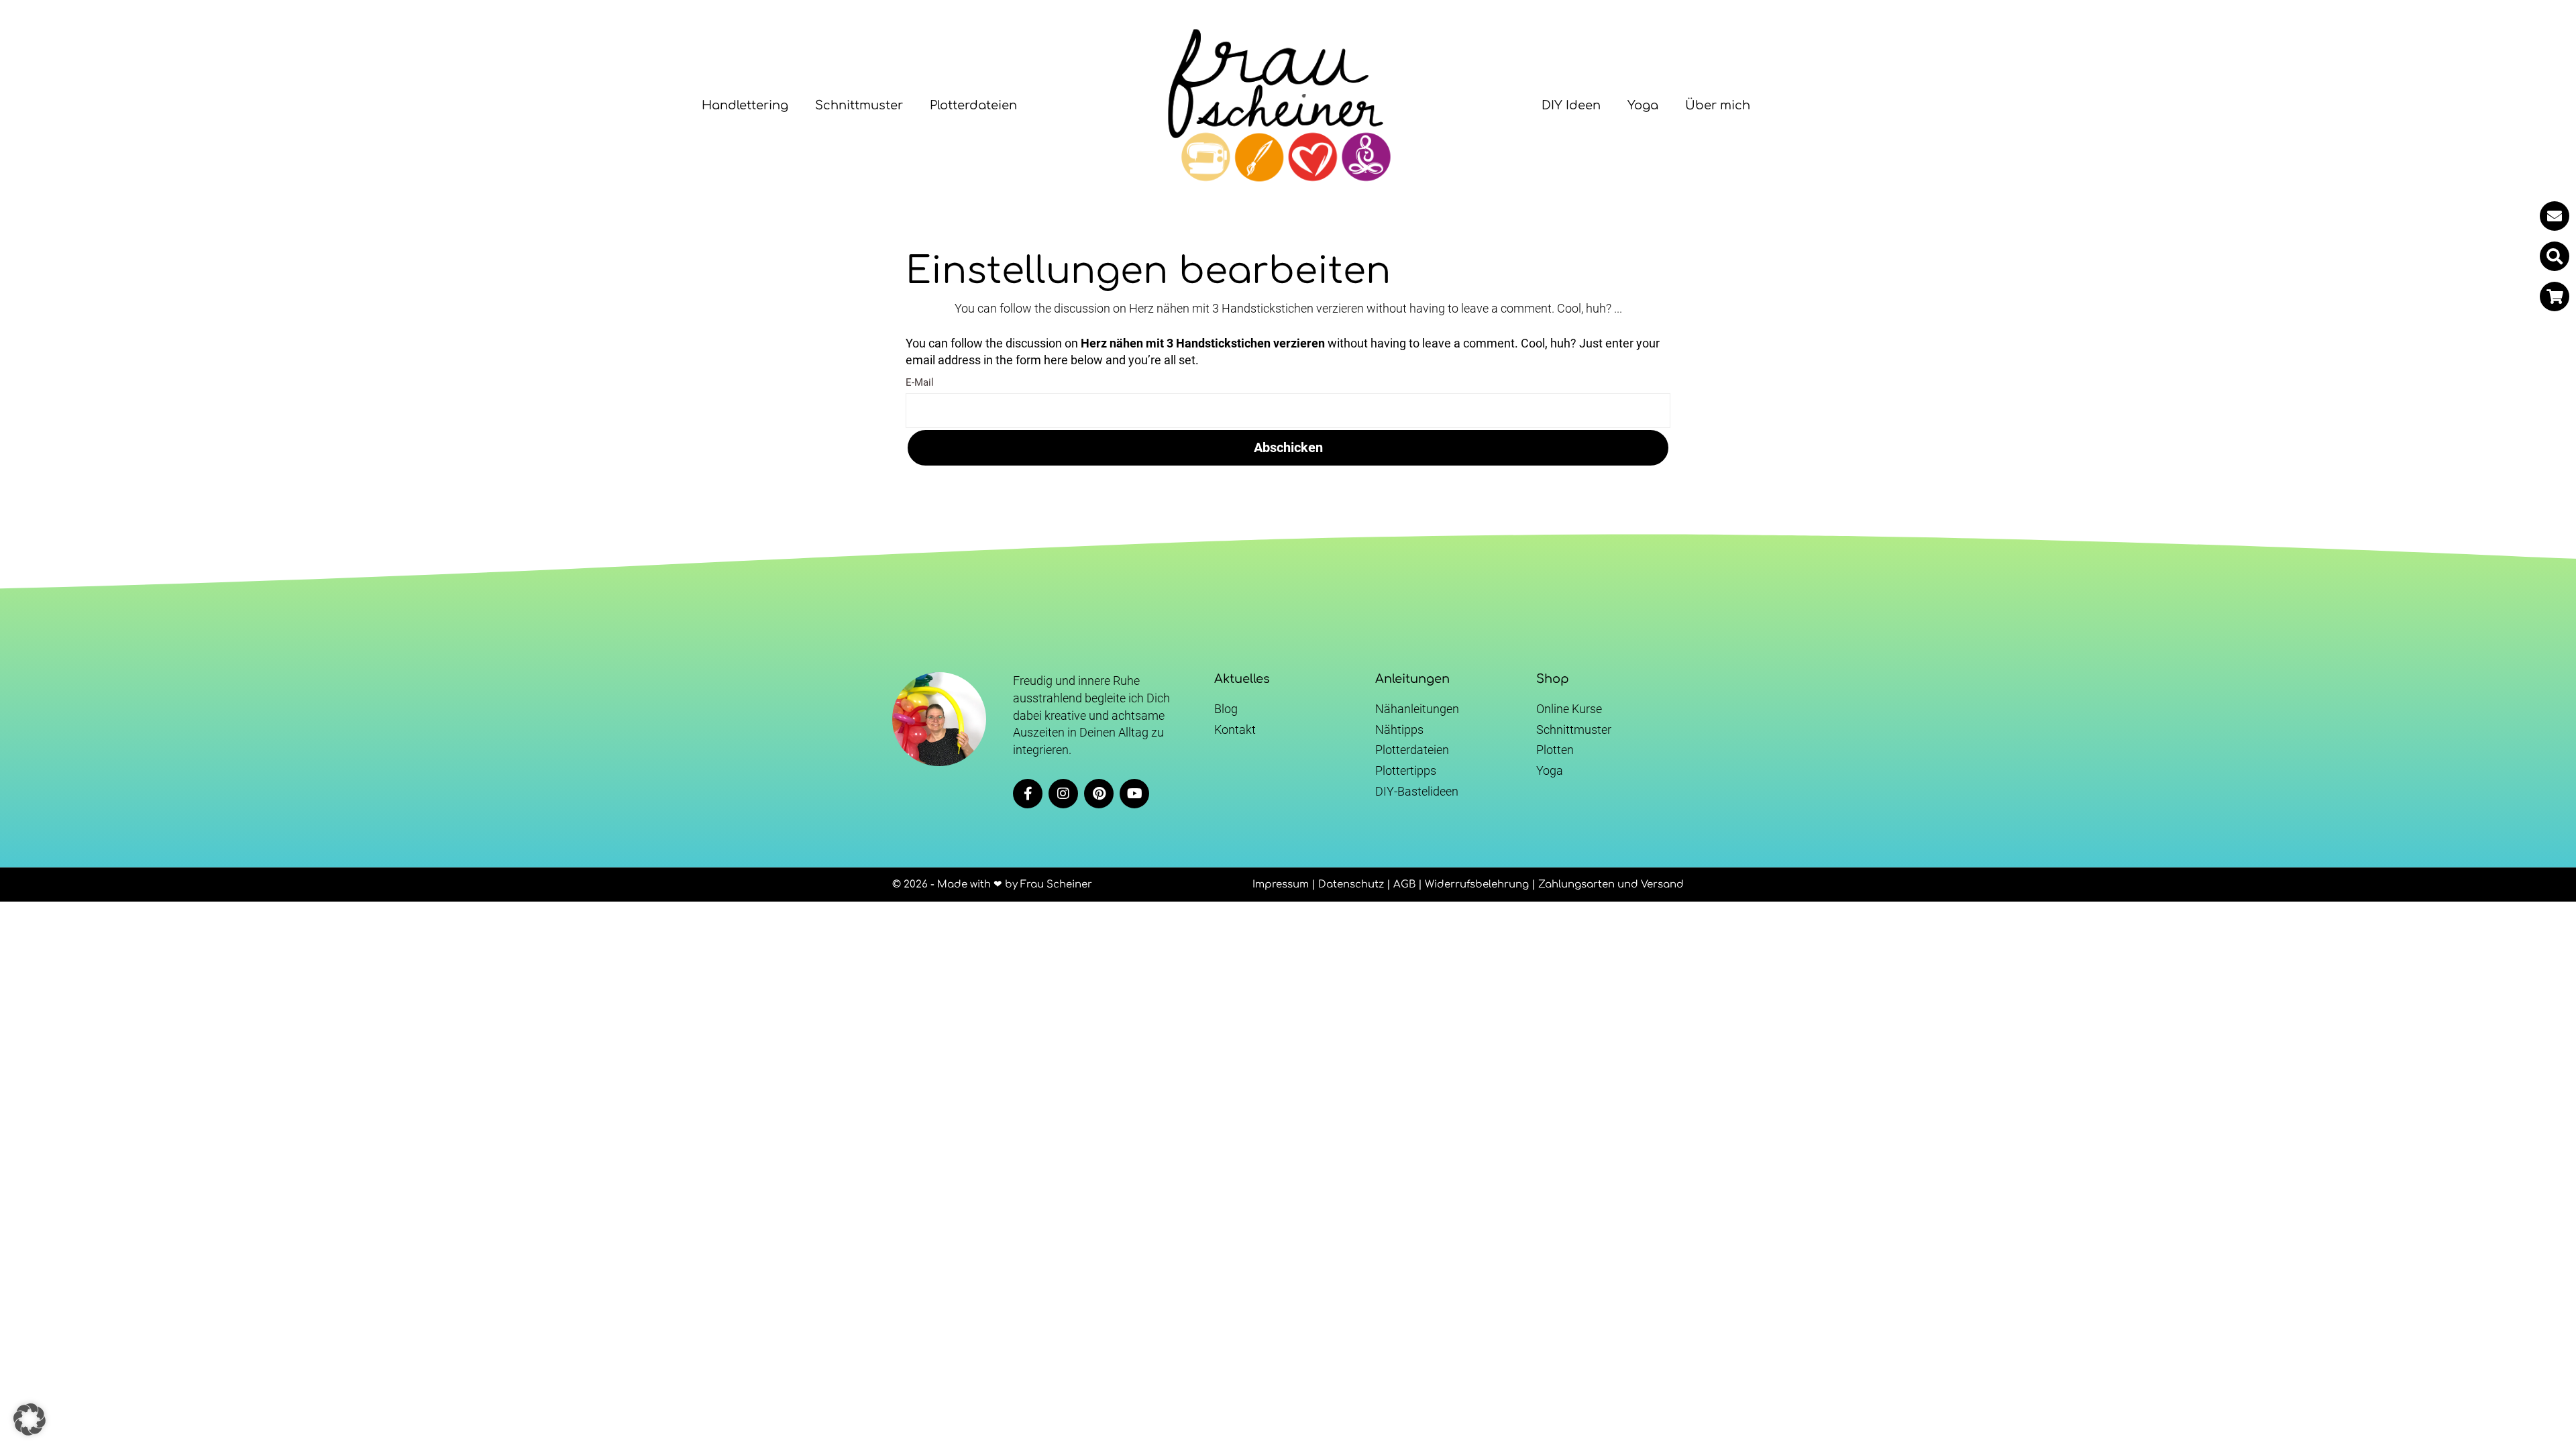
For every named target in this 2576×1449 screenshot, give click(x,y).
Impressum (1281, 884)
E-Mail (920, 382)
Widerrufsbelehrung (1477, 884)
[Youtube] (1134, 794)
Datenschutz (1351, 884)
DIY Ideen (1571, 105)
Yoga (1643, 105)
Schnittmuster (859, 105)
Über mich (1718, 105)
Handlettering (745, 105)
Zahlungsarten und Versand (1611, 884)
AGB (1404, 884)
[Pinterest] (1099, 794)
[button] (2555, 256)
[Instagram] (1063, 794)
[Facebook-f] (1028, 794)
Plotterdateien (973, 105)
